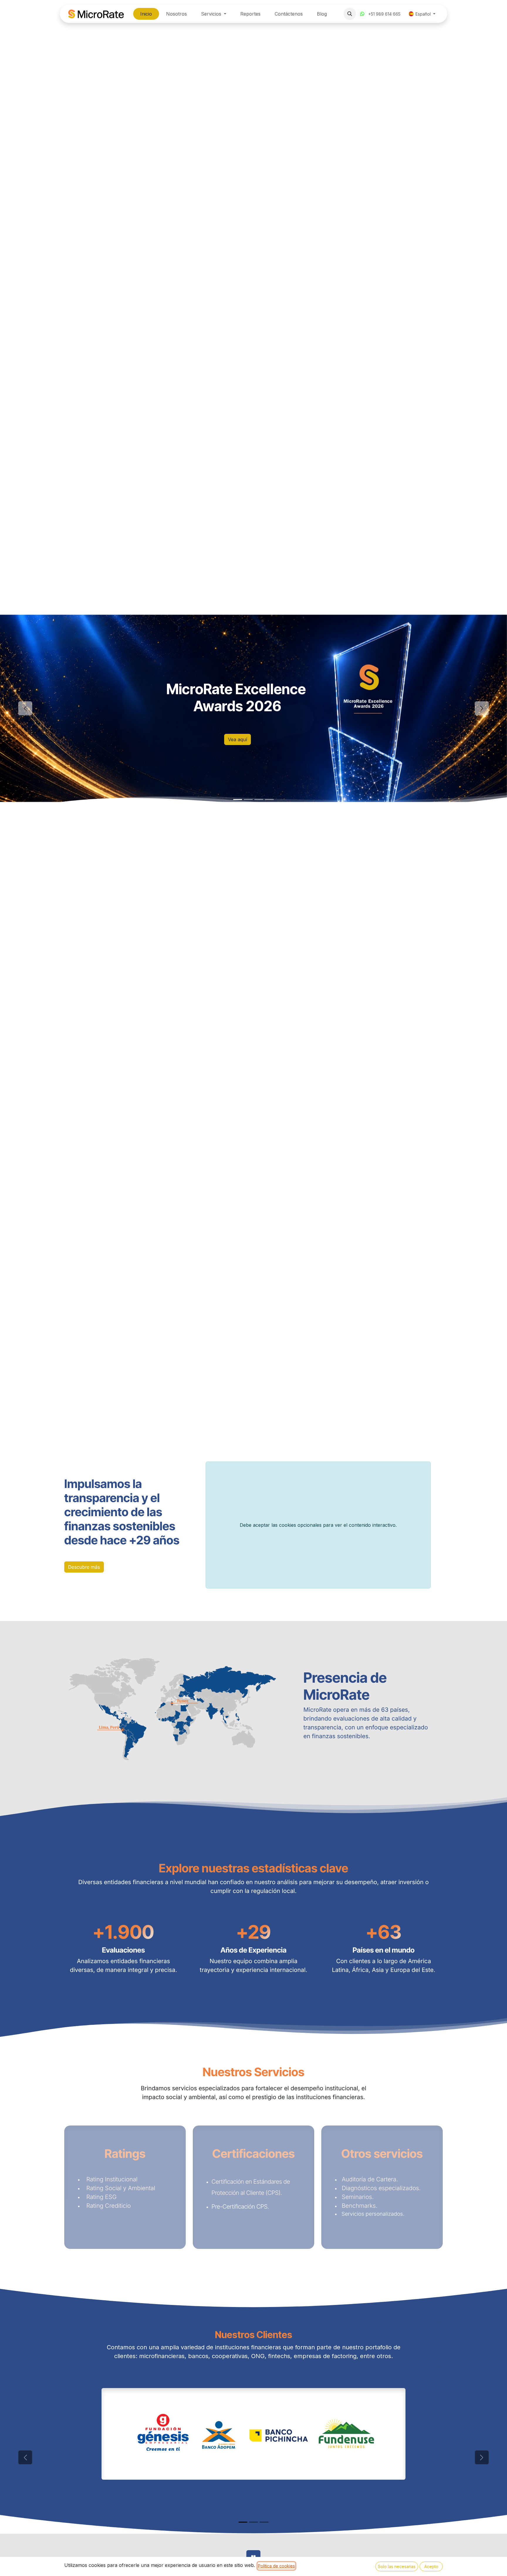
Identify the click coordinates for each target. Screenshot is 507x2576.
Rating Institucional (110, 2179)
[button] (350, 14)
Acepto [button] (431, 2566)
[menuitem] (146, 14)
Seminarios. (359, 2197)
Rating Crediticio (107, 2206)
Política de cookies (276, 2566)
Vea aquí (238, 739)
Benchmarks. (360, 2206)
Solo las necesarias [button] (397, 2566)
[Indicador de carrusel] (238, 799)
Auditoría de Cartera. (371, 2179)
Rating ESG (101, 2197)
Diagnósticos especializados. (381, 2188)
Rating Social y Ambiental (120, 2188)
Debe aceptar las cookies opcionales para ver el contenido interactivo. (318, 1525)
